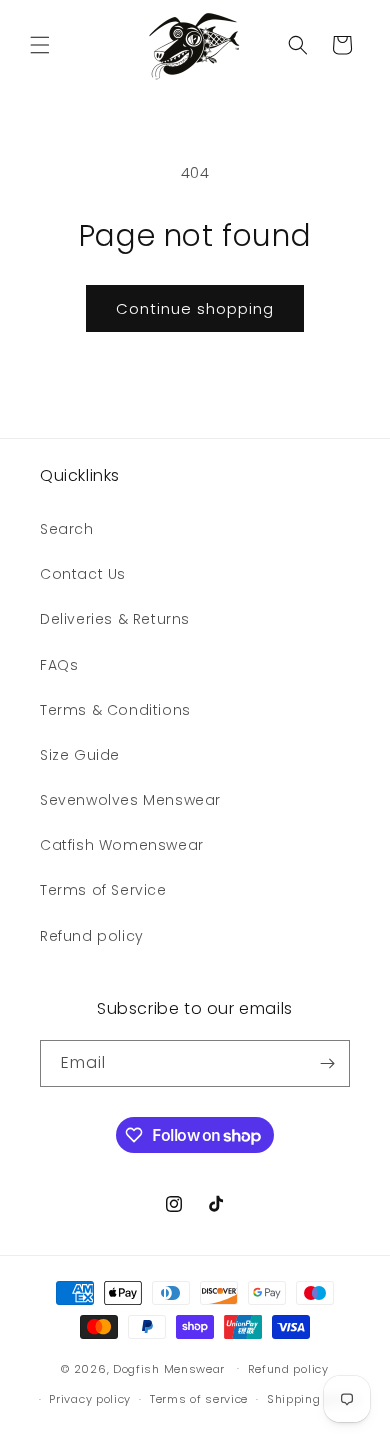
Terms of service (199, 1399)
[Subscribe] (327, 1063)
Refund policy (92, 936)
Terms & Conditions (115, 710)
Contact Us (83, 574)
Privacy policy (90, 1399)
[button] (40, 45)
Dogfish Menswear (169, 1368)
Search (67, 529)
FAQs (59, 665)
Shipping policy (313, 1399)
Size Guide (80, 755)
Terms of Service (103, 890)
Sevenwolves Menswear (130, 800)
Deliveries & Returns (115, 619)
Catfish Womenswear (122, 845)
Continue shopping (195, 308)
